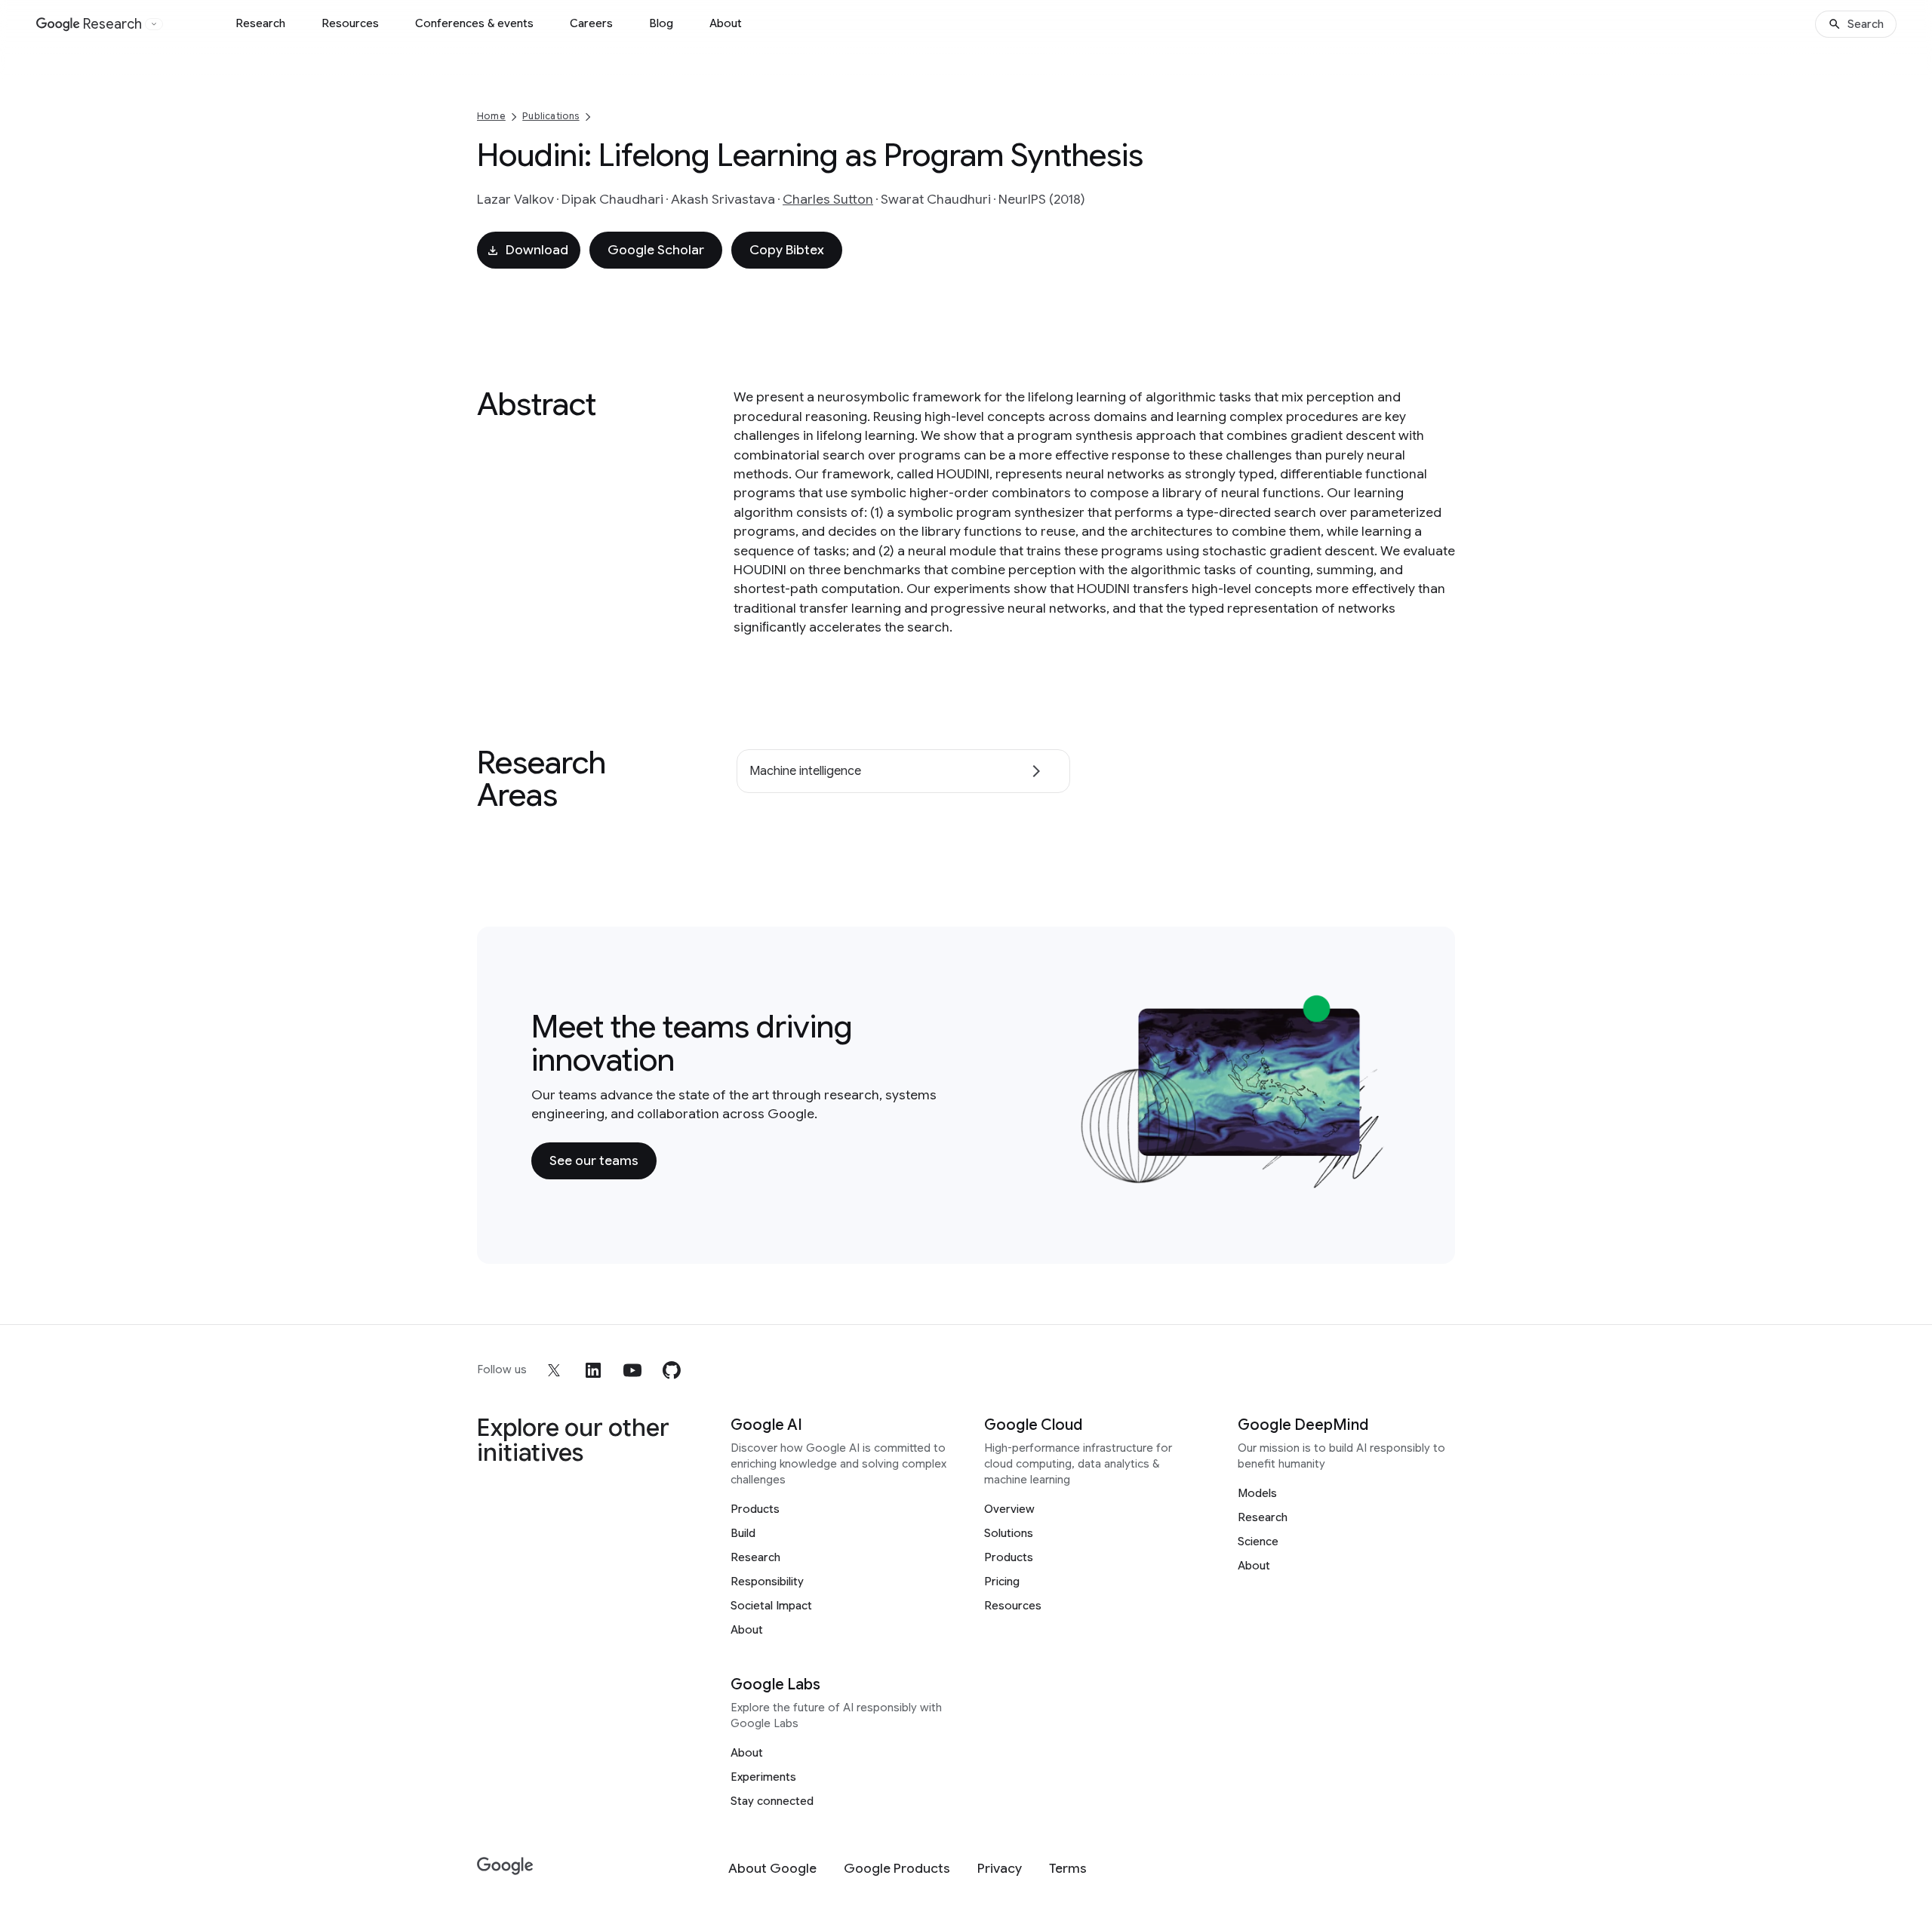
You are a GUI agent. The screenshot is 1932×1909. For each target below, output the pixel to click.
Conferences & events (474, 23)
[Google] (505, 1866)
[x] (554, 1370)
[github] (672, 1370)
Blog (661, 23)
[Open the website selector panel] (154, 24)
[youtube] (632, 1370)
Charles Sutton (828, 199)
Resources (350, 23)
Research (260, 23)
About (726, 23)
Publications (551, 116)
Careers (591, 23)
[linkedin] (593, 1370)
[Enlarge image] (1378, 1181)
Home (491, 116)
